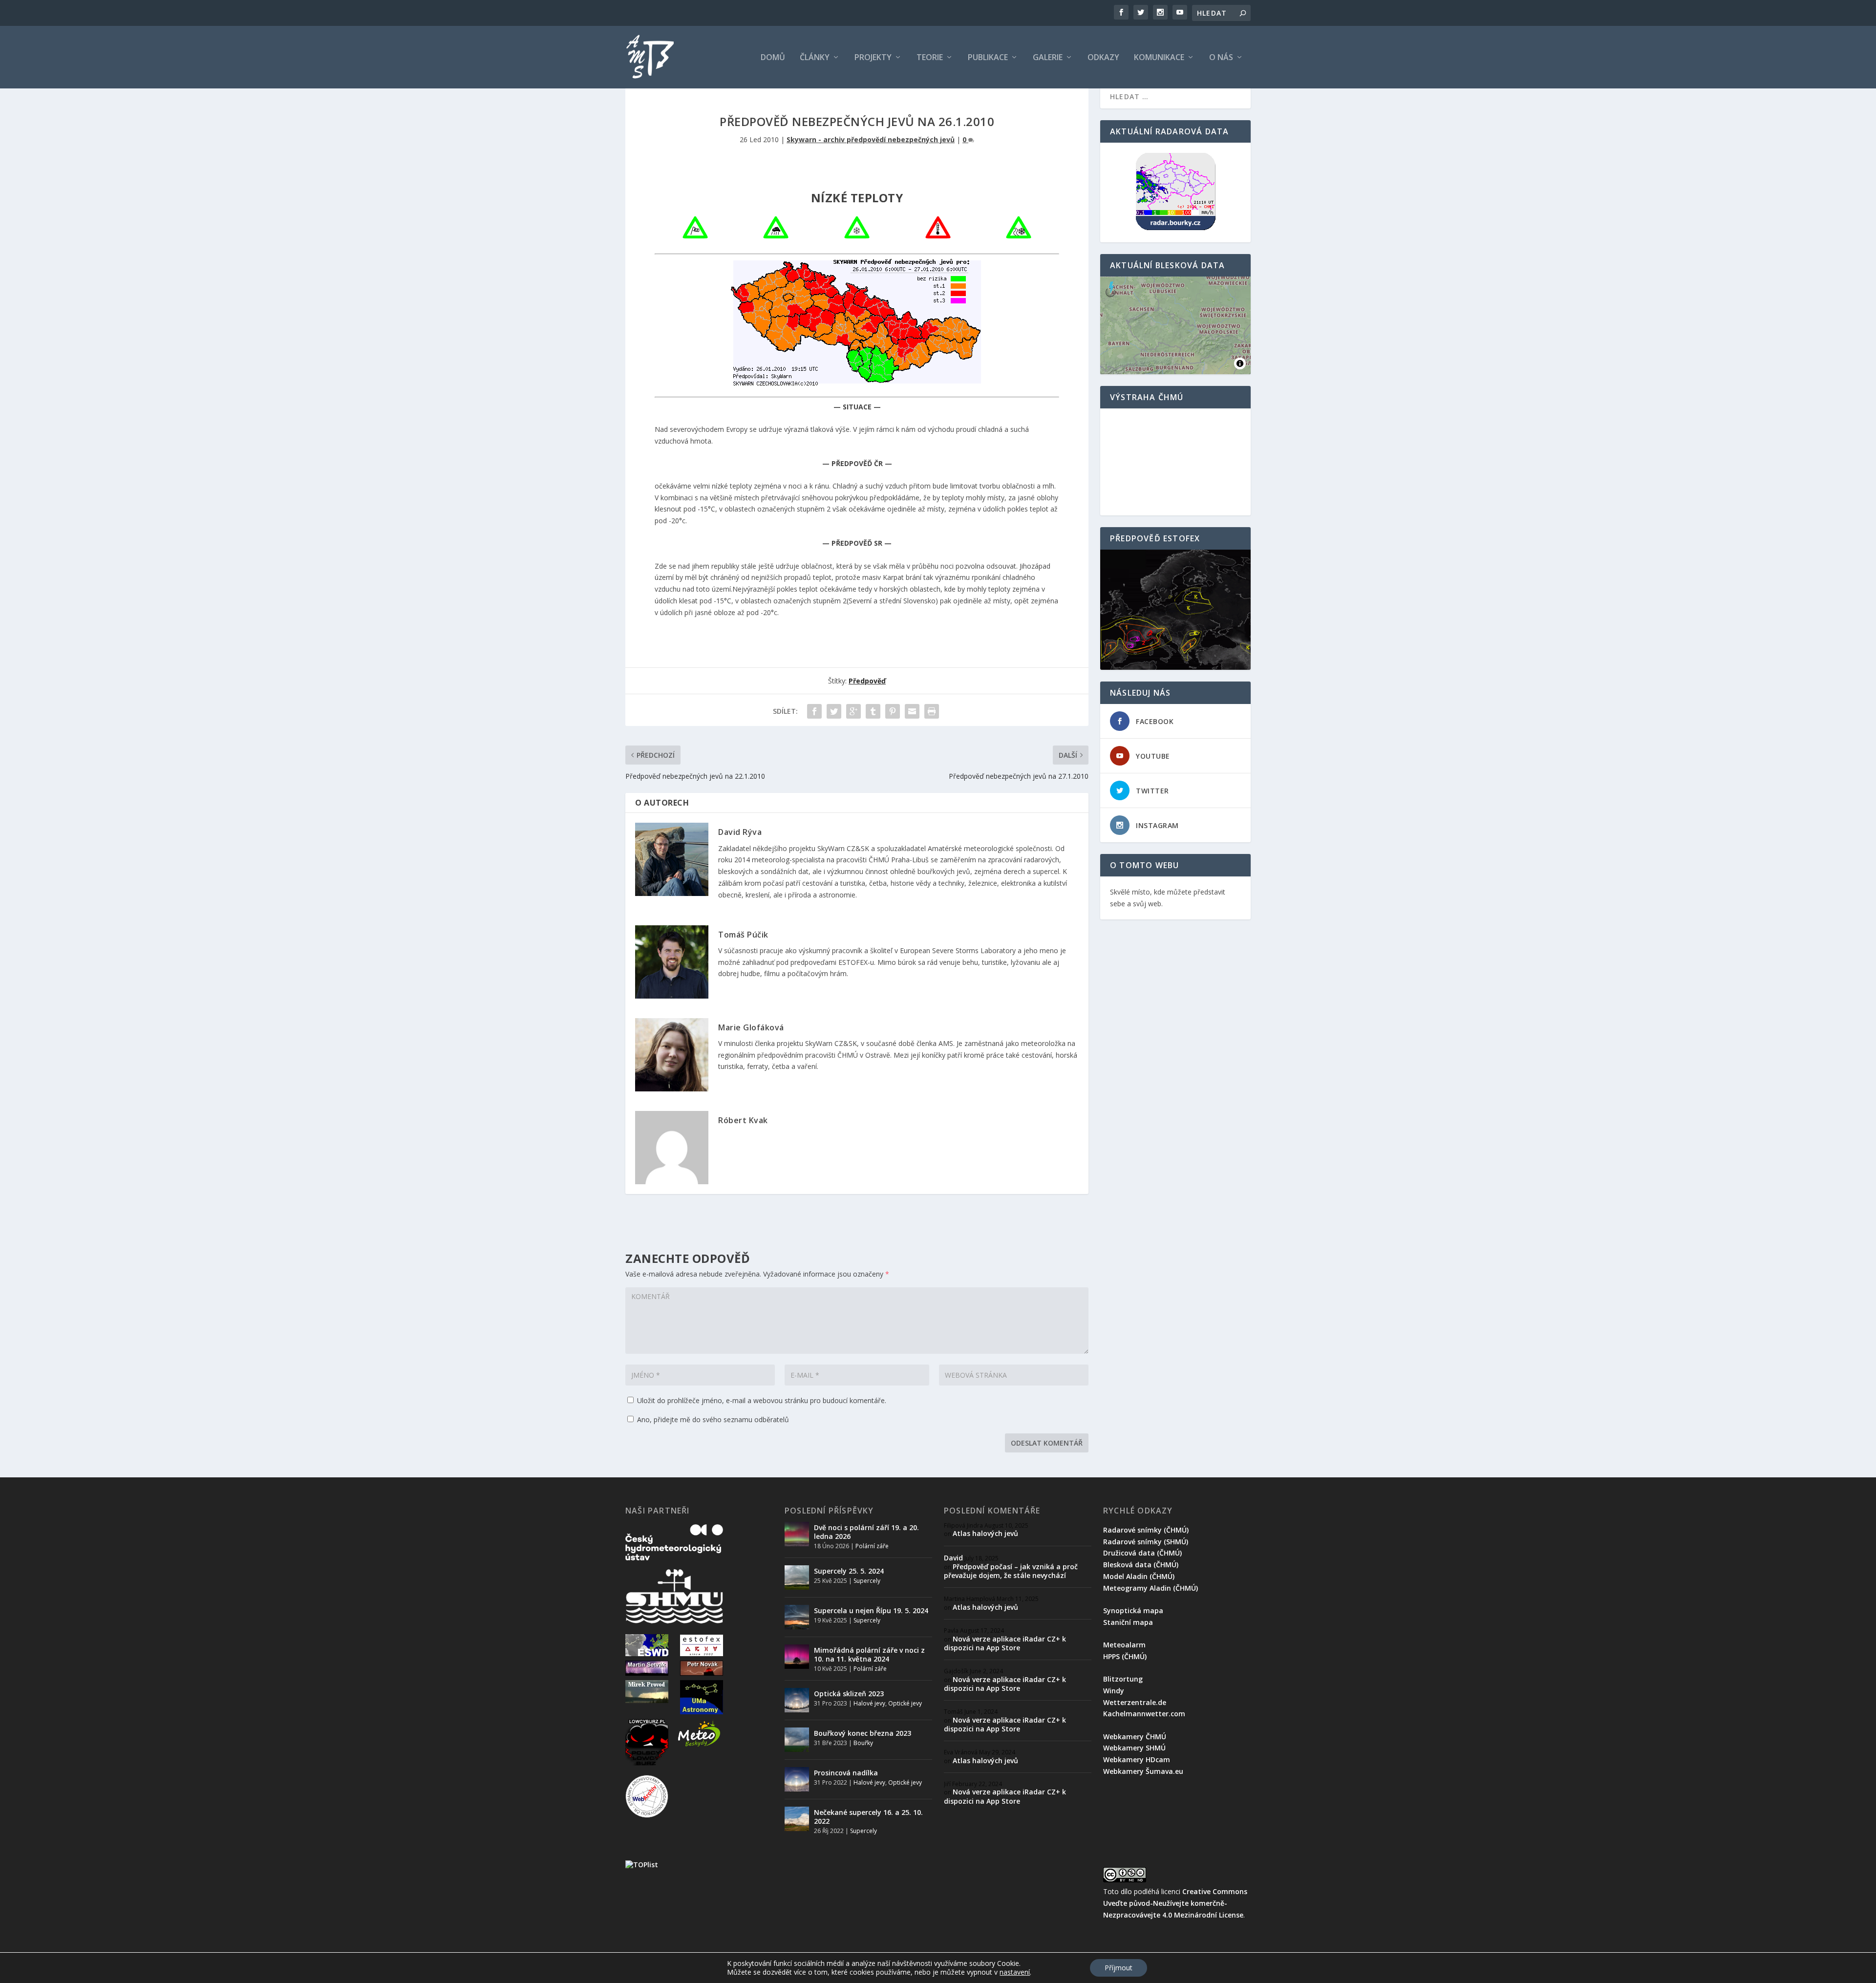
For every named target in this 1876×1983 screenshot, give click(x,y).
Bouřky (863, 1743)
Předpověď (867, 681)
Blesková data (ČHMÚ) (1141, 1565)
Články (815, 58)
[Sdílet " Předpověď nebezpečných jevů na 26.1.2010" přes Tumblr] (873, 711)
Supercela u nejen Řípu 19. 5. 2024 (871, 1610)
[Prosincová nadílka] (797, 1779)
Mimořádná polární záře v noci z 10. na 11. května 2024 (869, 1654)
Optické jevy (905, 1703)
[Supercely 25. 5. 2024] (797, 1578)
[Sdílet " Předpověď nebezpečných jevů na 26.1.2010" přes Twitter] (834, 711)
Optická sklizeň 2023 (849, 1694)
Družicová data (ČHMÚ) (1142, 1553)
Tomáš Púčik (743, 935)
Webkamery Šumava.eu (1143, 1771)
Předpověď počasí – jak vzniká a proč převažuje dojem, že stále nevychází (1011, 1571)
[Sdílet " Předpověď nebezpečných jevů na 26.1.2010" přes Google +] (853, 711)
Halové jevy (869, 1703)
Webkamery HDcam (1137, 1759)
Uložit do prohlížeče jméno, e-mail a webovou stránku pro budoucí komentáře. (762, 1400)
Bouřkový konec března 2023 (863, 1733)
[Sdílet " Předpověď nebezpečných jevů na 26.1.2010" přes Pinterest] (893, 711)
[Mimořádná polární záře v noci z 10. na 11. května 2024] (797, 1657)
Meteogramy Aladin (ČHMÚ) (1151, 1588)
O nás (1221, 58)
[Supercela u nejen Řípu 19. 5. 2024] (797, 1617)
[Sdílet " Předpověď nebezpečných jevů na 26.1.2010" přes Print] (932, 711)
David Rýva (740, 832)
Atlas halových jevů (985, 1533)
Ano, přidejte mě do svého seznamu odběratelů (712, 1419)
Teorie (930, 58)
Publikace (988, 58)
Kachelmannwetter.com (1144, 1714)
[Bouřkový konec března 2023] (797, 1740)
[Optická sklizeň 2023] (797, 1700)
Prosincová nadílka (846, 1773)
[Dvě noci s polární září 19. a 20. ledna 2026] (797, 1534)
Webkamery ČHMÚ (1135, 1737)
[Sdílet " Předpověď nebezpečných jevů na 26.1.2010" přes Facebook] (814, 711)
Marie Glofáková (751, 1027)
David (953, 1558)
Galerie (1048, 58)
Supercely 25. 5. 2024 (849, 1571)
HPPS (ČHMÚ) (1125, 1656)
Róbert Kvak (743, 1120)
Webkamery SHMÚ (1134, 1748)
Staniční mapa (1128, 1622)
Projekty (873, 58)
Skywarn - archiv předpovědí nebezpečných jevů (871, 139)
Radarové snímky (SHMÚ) (1146, 1542)
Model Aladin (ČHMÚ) (1139, 1576)
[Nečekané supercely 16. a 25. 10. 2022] (797, 1819)
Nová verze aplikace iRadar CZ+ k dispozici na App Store (1005, 1643)
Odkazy (1103, 58)
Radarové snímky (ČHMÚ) (1146, 1530)
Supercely (867, 1581)
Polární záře (872, 1546)
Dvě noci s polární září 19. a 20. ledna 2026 (866, 1532)
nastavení (1015, 1972)
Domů (773, 58)
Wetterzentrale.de (1135, 1702)
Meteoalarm (1124, 1645)
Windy (1114, 1691)
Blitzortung (1123, 1679)
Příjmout (1119, 1968)
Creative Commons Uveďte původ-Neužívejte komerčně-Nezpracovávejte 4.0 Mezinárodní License (1175, 1903)
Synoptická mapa (1133, 1610)
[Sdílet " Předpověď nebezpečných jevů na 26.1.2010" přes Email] (912, 711)
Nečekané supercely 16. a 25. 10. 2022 (868, 1817)
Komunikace (1159, 58)
